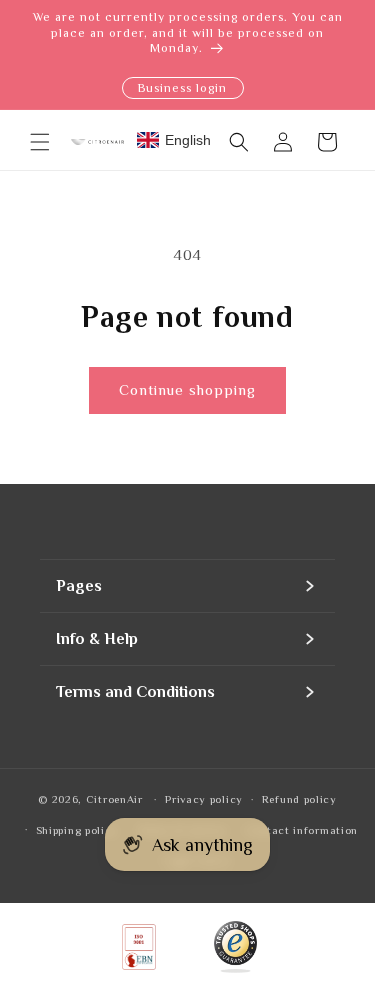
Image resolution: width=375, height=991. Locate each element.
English (188, 140)
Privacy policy (204, 799)
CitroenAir (114, 799)
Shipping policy (77, 830)
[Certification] (236, 947)
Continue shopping (187, 389)
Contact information (301, 830)
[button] (40, 142)
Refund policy (299, 799)
